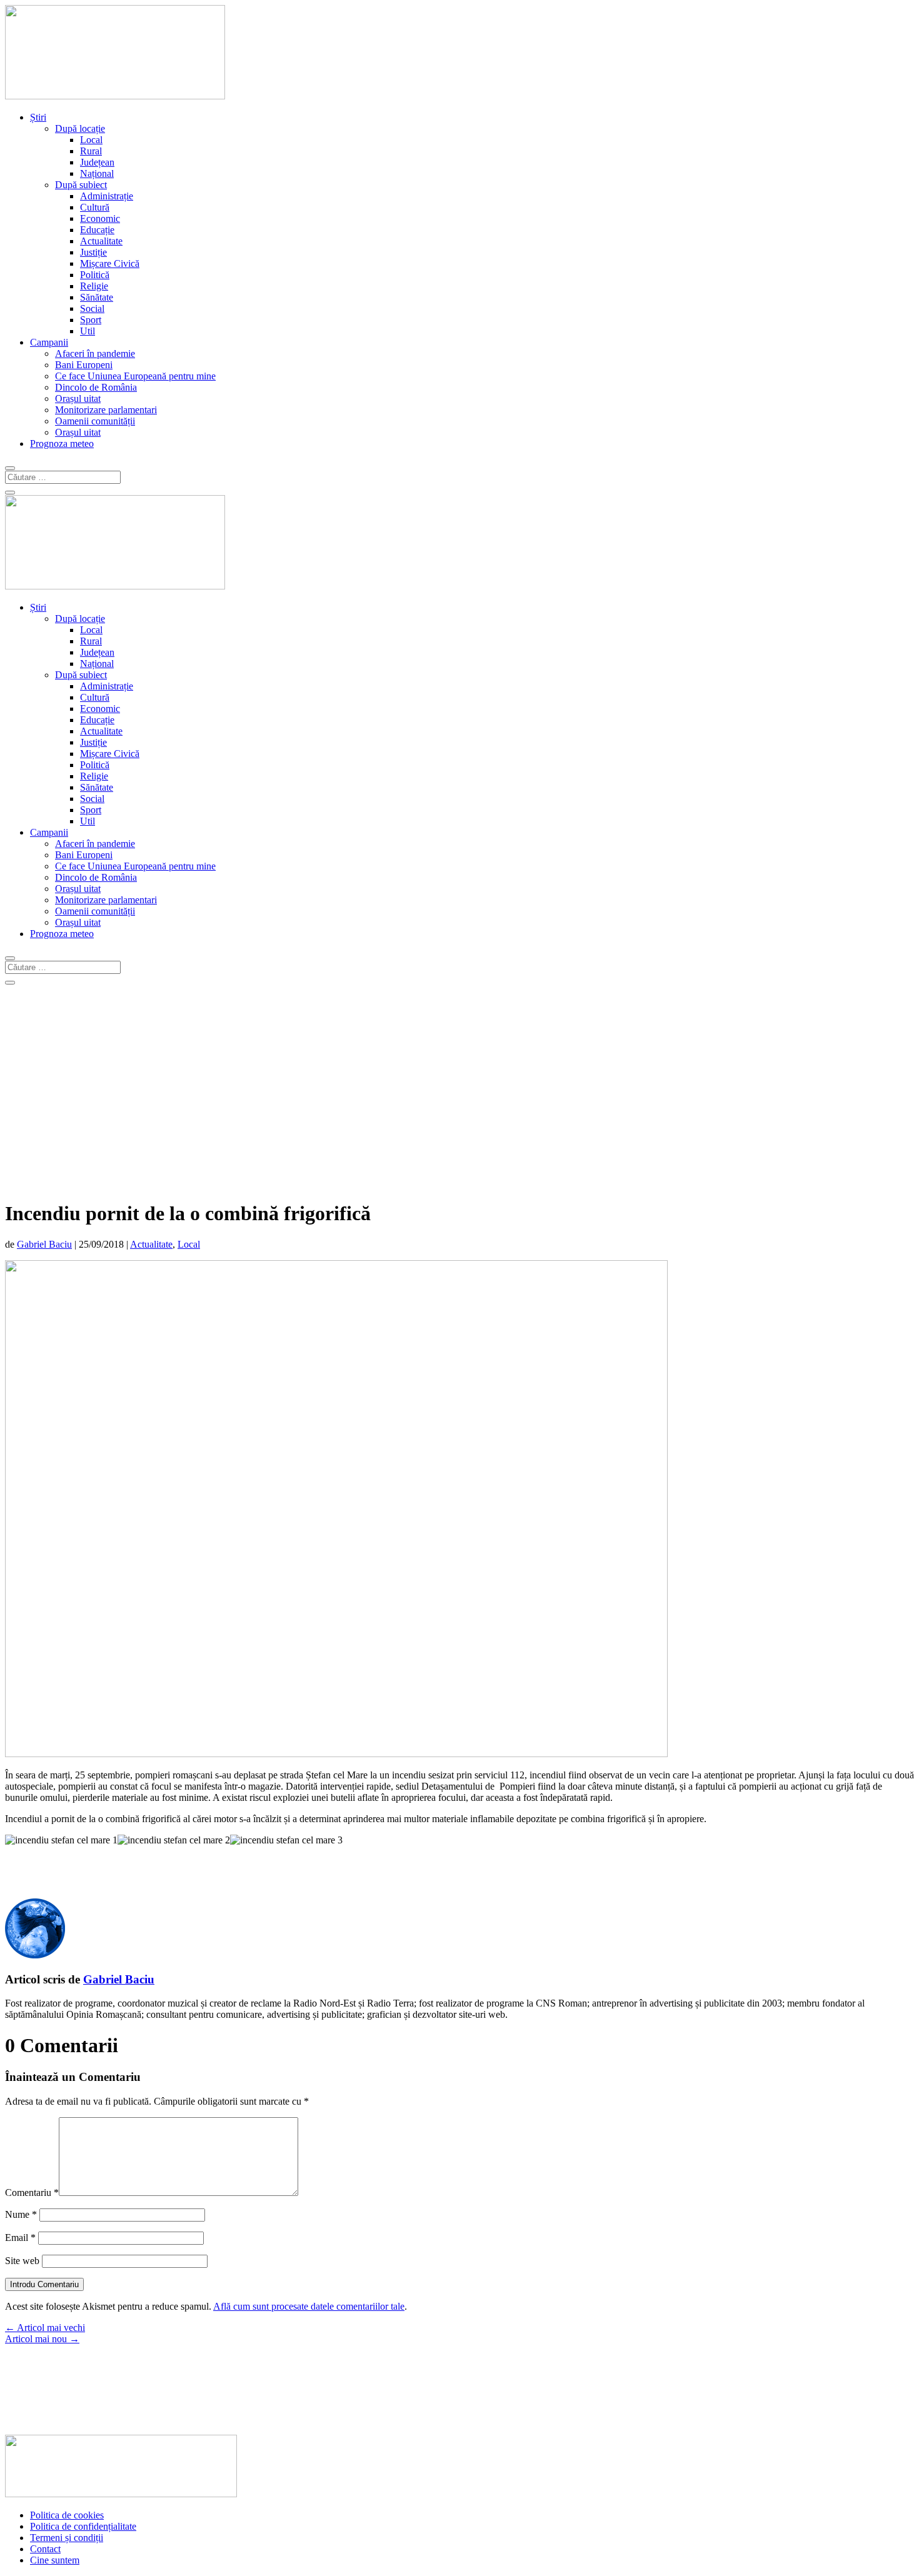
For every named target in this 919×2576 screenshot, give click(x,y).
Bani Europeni (84, 365)
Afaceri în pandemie (95, 353)
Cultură (95, 207)
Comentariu (32, 2193)
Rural (91, 151)
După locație (80, 128)
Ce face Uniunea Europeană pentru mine (135, 376)
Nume (21, 2214)
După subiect (81, 185)
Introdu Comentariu (44, 2284)
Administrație (107, 196)
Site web (22, 2261)
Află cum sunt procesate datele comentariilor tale (309, 2306)
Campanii (49, 342)
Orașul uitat (78, 398)
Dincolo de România (96, 387)
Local (91, 140)
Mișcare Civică (110, 263)
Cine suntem (55, 2560)
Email (20, 2238)
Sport (91, 320)
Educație (97, 230)
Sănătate (97, 297)
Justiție (93, 252)
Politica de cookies (67, 2515)
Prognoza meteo (62, 444)
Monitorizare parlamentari (106, 410)
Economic (100, 218)
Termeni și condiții (67, 2538)
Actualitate (101, 241)
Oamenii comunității (95, 421)
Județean (97, 162)
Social (92, 308)
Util (88, 331)
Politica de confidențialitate (83, 2526)
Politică (95, 275)
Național (97, 173)
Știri (38, 117)
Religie (94, 286)
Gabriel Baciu (44, 1244)
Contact (45, 2549)
